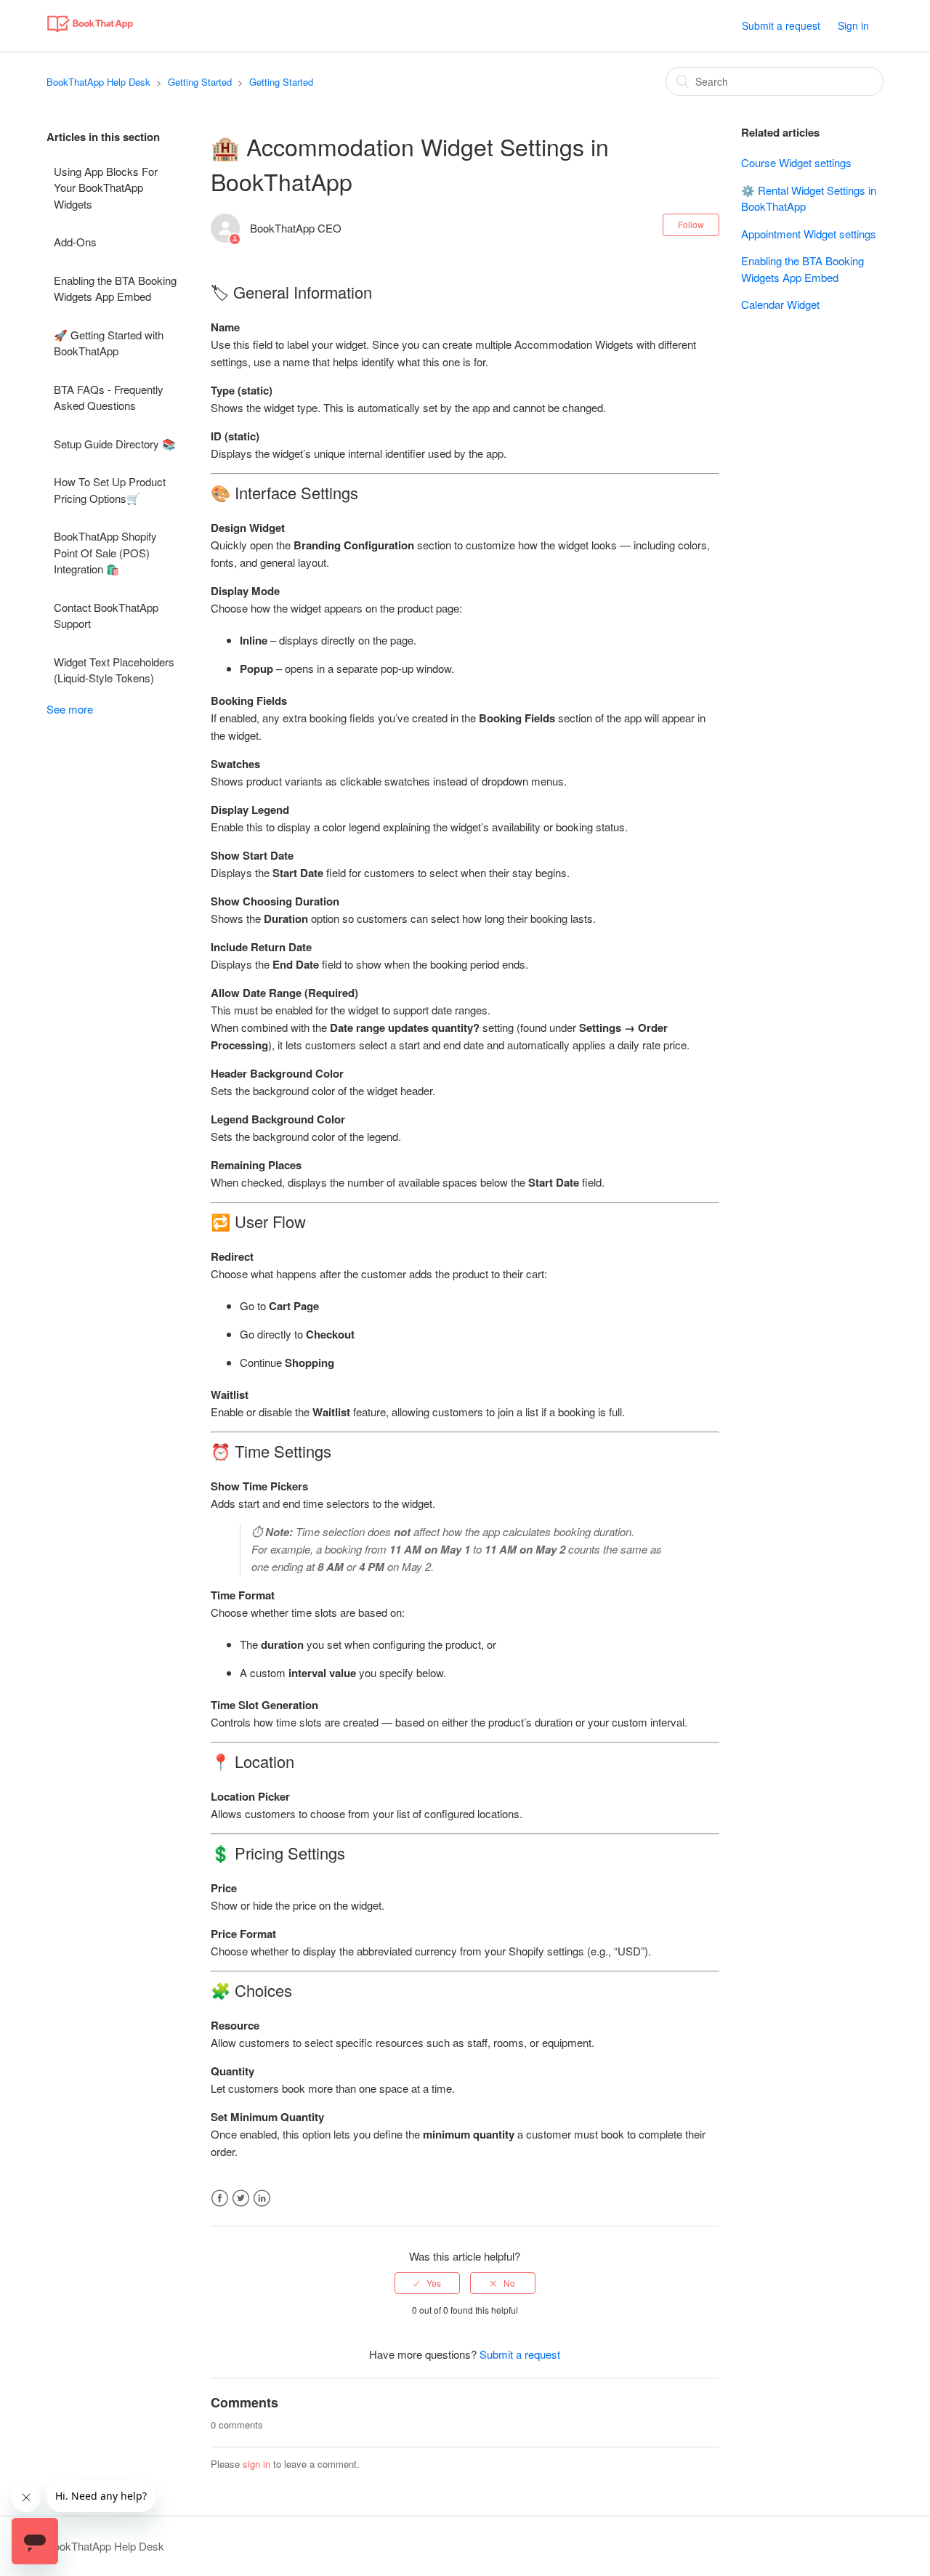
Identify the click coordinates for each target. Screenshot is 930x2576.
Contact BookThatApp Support (106, 615)
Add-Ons (75, 242)
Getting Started (200, 82)
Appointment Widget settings (809, 234)
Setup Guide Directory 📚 (115, 444)
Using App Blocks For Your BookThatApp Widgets (106, 187)
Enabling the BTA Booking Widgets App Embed (115, 288)
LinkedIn (262, 2199)
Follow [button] (691, 224)
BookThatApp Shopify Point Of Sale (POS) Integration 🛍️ (105, 552)
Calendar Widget (780, 304)
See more (70, 709)
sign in (256, 2464)
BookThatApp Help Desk (98, 82)
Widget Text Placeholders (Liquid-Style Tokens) (114, 670)
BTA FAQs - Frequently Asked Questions (109, 397)
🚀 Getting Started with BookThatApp (109, 343)
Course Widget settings (796, 162)
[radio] (427, 2283)
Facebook (220, 2199)
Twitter (241, 2199)
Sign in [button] (853, 25)
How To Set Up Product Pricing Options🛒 (110, 490)
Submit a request (781, 25)
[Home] (90, 32)
